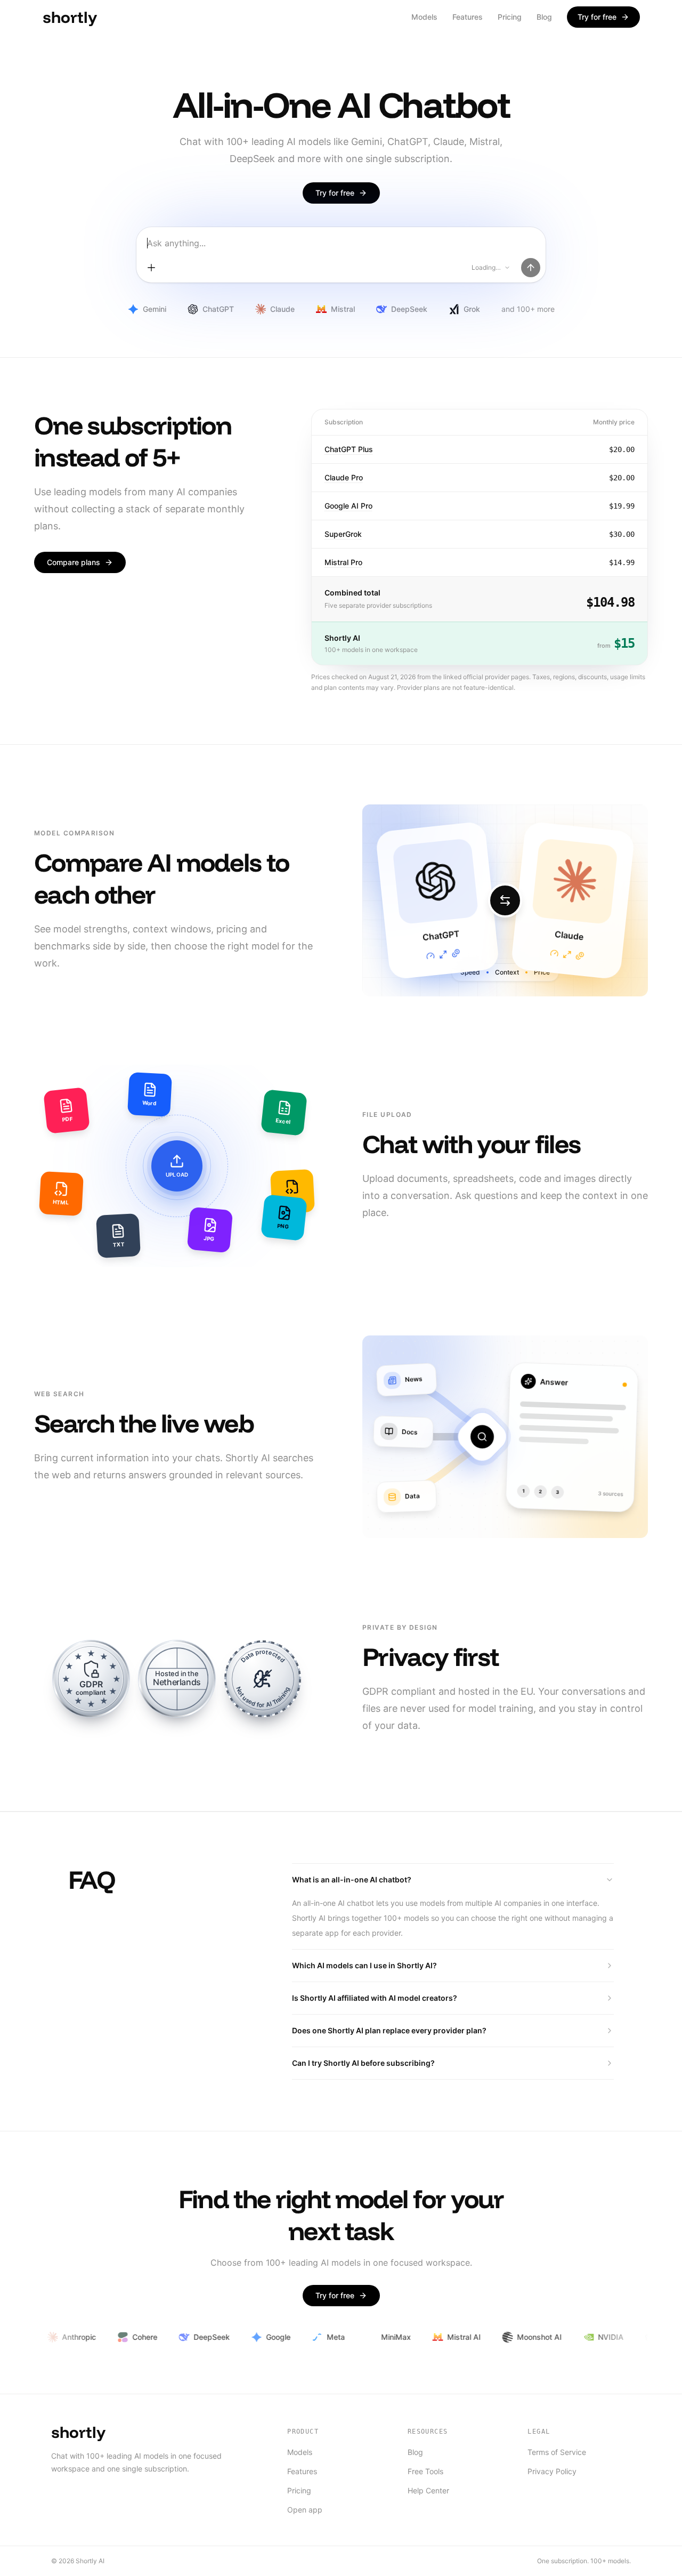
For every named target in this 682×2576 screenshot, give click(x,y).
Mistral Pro (343, 562)
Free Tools (425, 2471)
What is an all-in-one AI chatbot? (352, 1879)
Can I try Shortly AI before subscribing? (363, 2063)
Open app (305, 2510)
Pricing (510, 17)
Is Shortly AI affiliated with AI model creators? (375, 1998)
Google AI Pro (348, 506)
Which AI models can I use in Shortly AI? (364, 1965)
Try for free (597, 17)
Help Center (428, 2490)
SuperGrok (343, 534)
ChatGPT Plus (349, 449)
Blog (544, 17)
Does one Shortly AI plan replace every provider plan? (389, 2030)
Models (424, 17)
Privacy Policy (552, 2471)
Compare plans (74, 562)
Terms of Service (557, 2452)
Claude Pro (344, 477)
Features (468, 17)
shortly (78, 2432)
